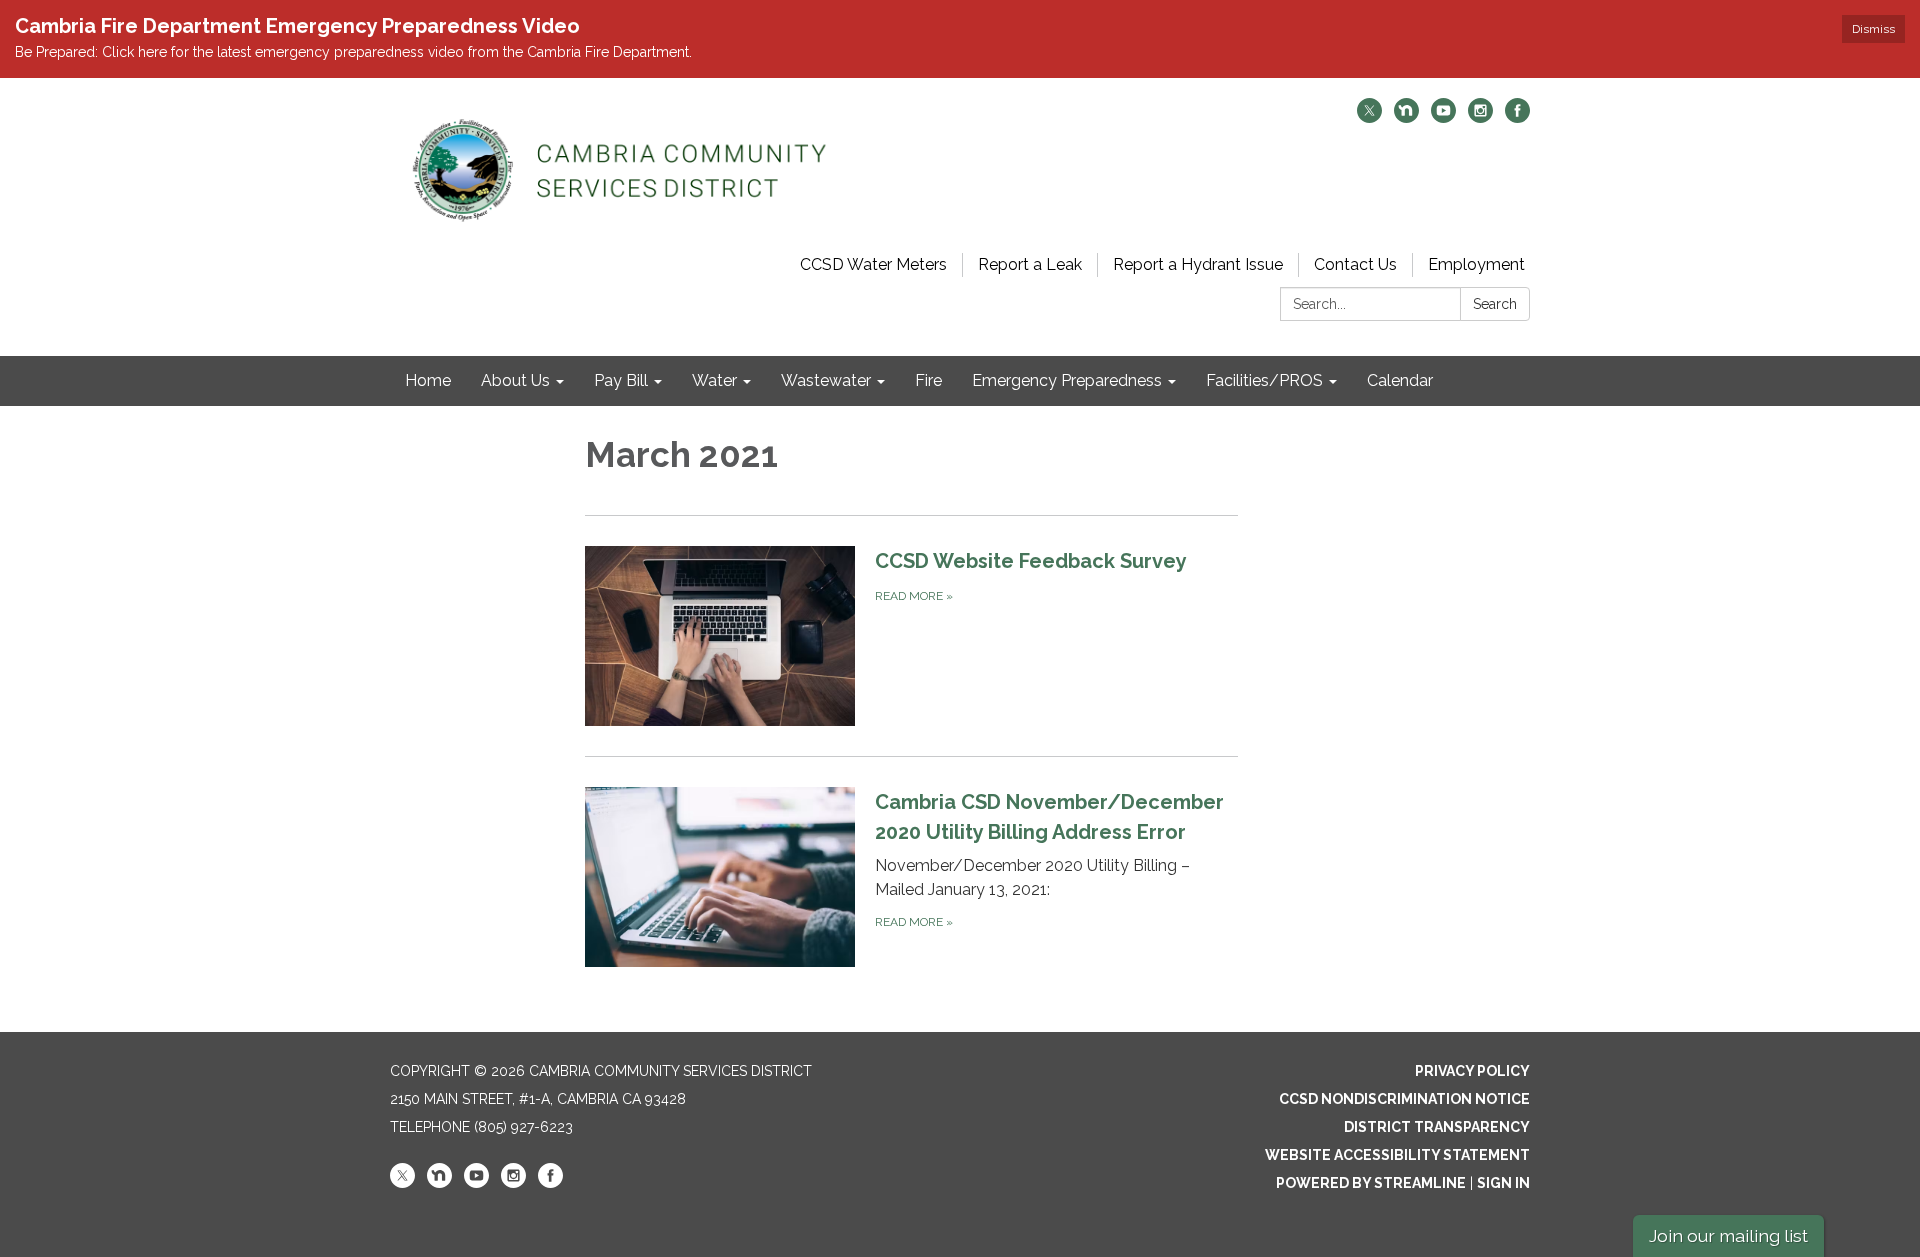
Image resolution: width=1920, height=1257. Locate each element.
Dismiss (1873, 29)
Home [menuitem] (428, 380)
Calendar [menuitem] (1400, 380)
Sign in (1503, 1183)
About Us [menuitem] (515, 380)
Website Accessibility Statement (1397, 1155)
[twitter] (1369, 117)
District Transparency (1437, 1127)
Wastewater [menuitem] (826, 380)
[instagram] (1480, 117)
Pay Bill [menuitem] (621, 380)
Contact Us (1355, 264)
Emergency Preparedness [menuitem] (1067, 380)
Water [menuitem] (714, 380)
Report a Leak (1030, 264)
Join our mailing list (1728, 1235)
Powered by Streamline (1371, 1183)
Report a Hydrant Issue (1198, 264)
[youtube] (1443, 117)
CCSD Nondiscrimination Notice (1404, 1099)
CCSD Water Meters (873, 264)
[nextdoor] (1406, 117)
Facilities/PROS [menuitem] (1264, 380)
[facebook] (1517, 117)
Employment (1476, 264)
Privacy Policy (1472, 1071)
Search (1495, 304)
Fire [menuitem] (928, 380)
